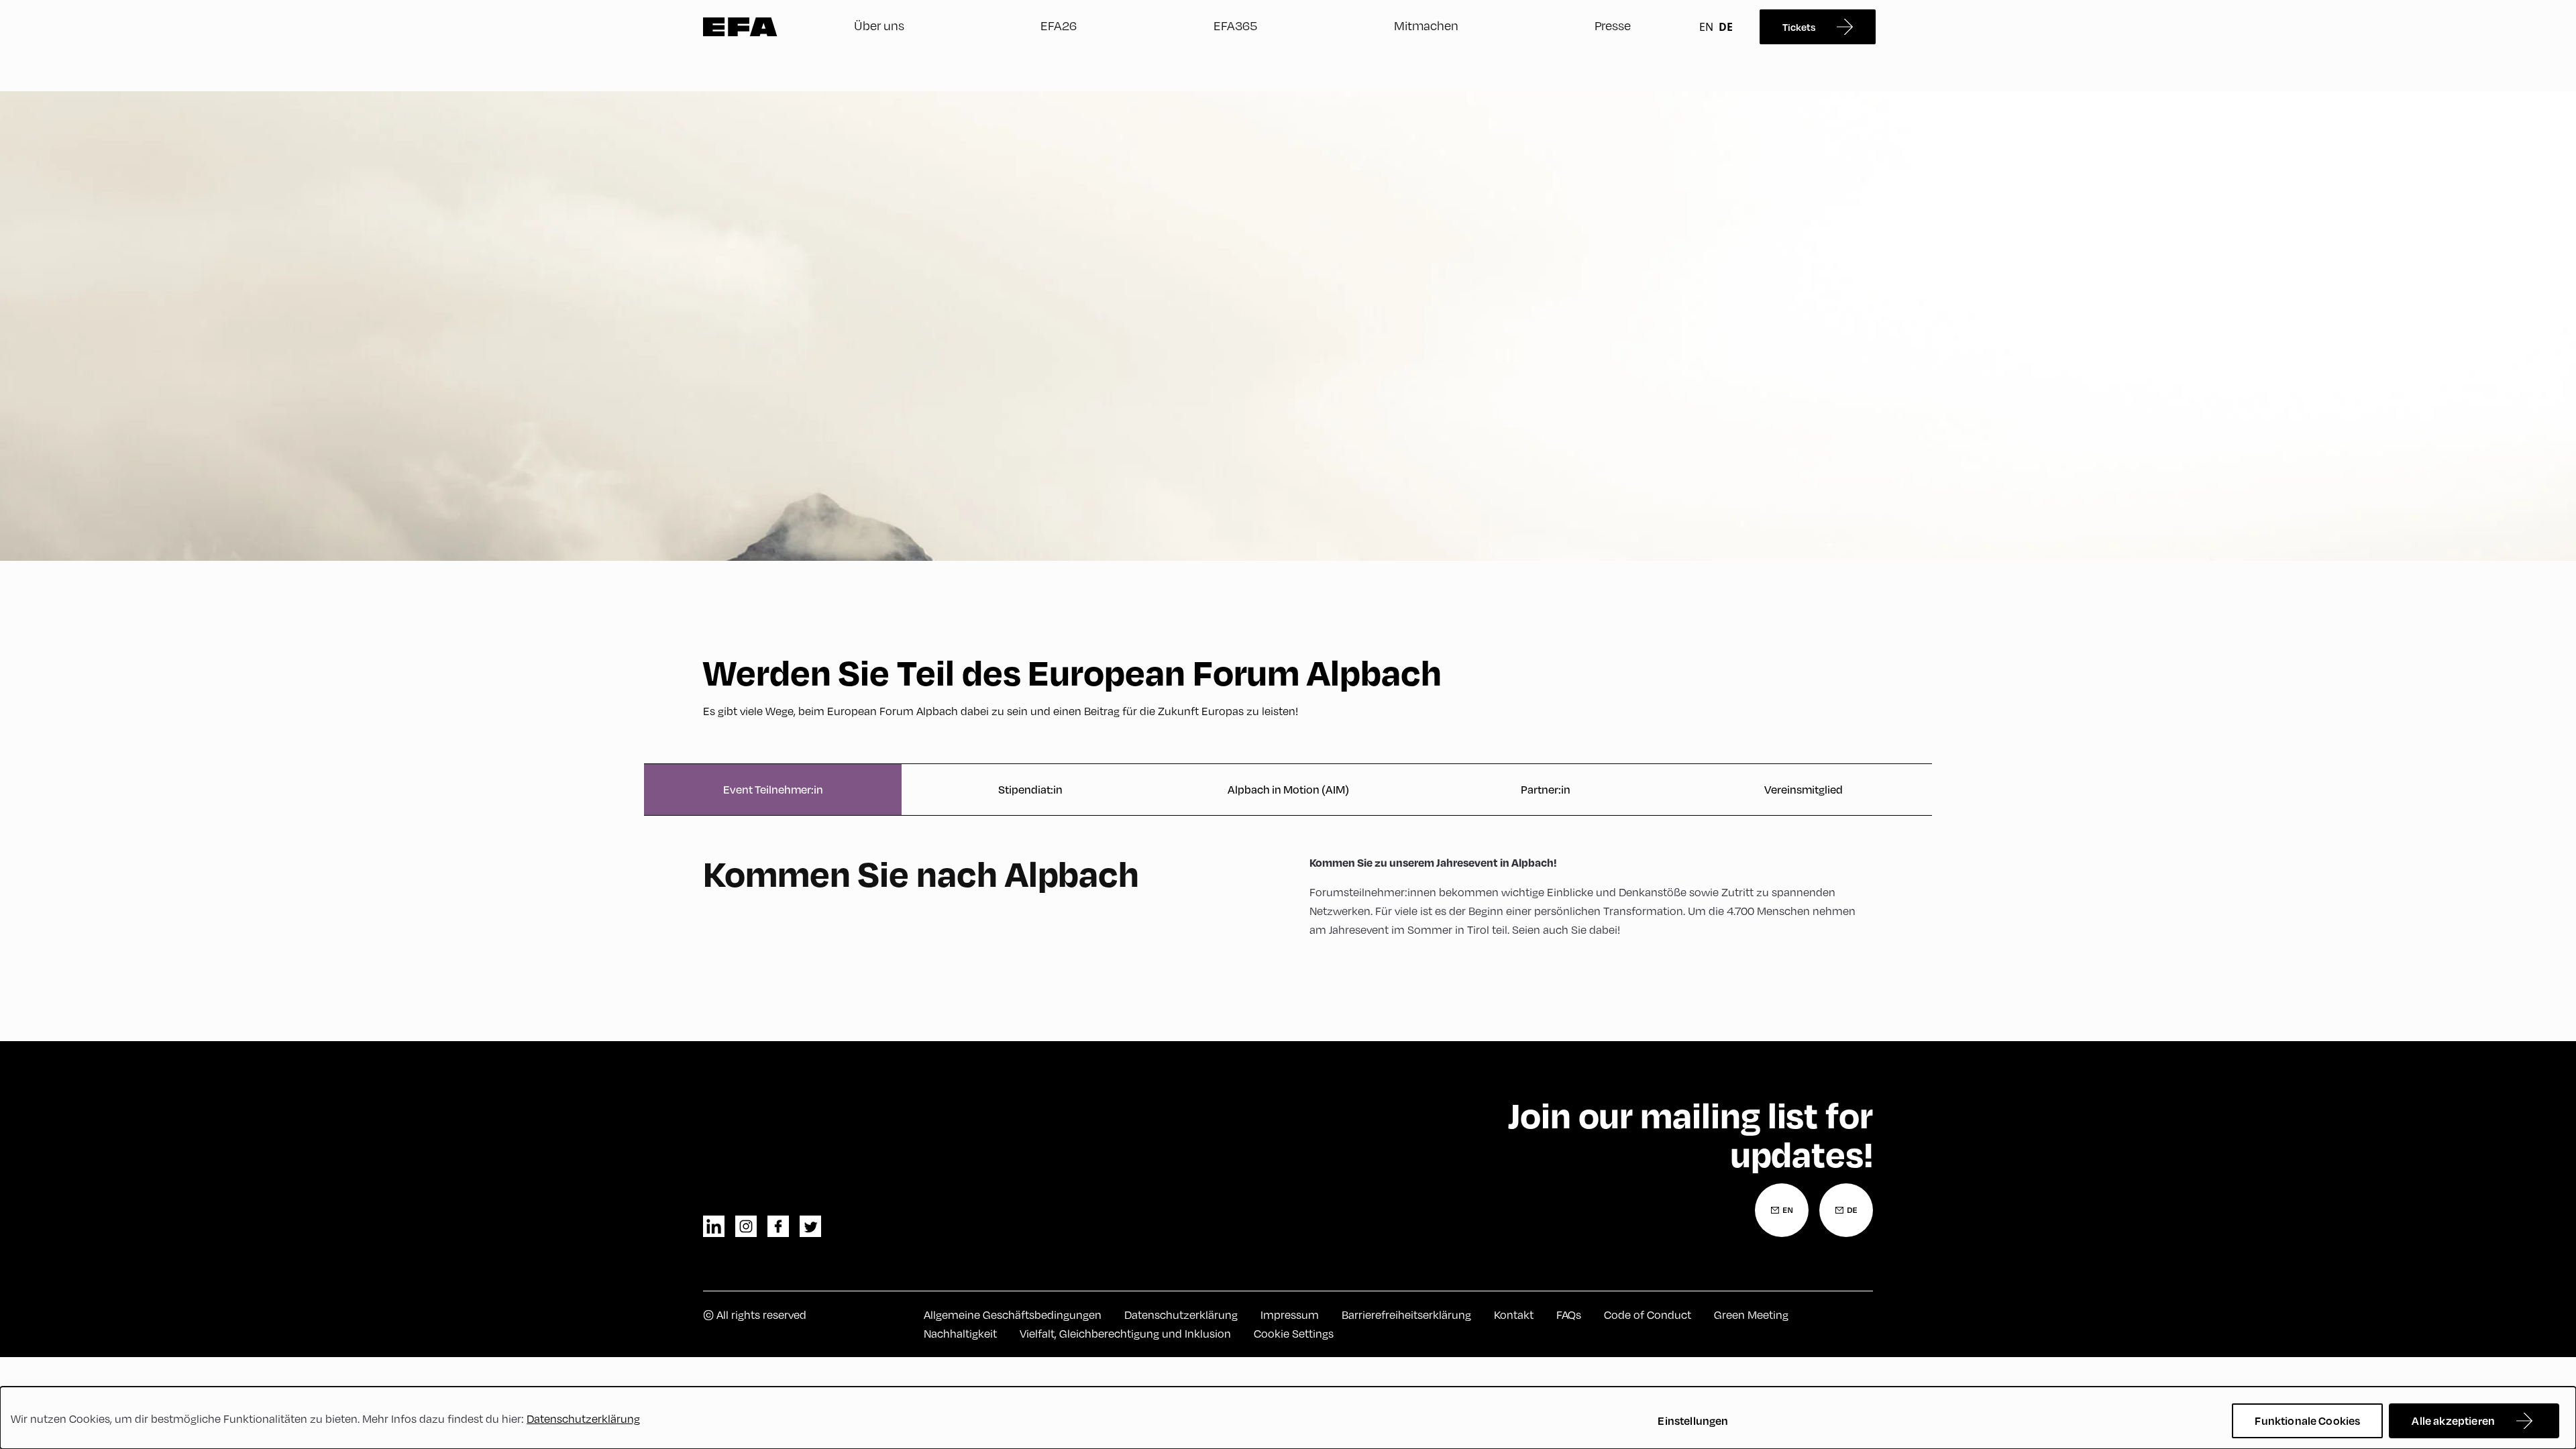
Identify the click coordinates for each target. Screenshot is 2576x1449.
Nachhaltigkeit (960, 1334)
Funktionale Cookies (2307, 1420)
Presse (1613, 25)
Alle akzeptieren (2453, 1420)
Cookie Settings (1294, 1334)
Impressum (1290, 1315)
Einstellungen (1693, 1420)
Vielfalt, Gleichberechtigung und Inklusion (1125, 1334)
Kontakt (1514, 1315)
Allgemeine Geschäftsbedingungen (1013, 1315)
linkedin (714, 1226)
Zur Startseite (740, 27)
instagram (746, 1226)
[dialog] (1288, 1418)
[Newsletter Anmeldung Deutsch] (1846, 1210)
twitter (810, 1226)
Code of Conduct (1648, 1315)
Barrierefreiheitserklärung (1406, 1315)
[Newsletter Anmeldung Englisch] (1782, 1210)
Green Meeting (1751, 1315)
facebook (778, 1226)
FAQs (1569, 1315)
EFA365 (1235, 25)
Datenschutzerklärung (1181, 1315)
